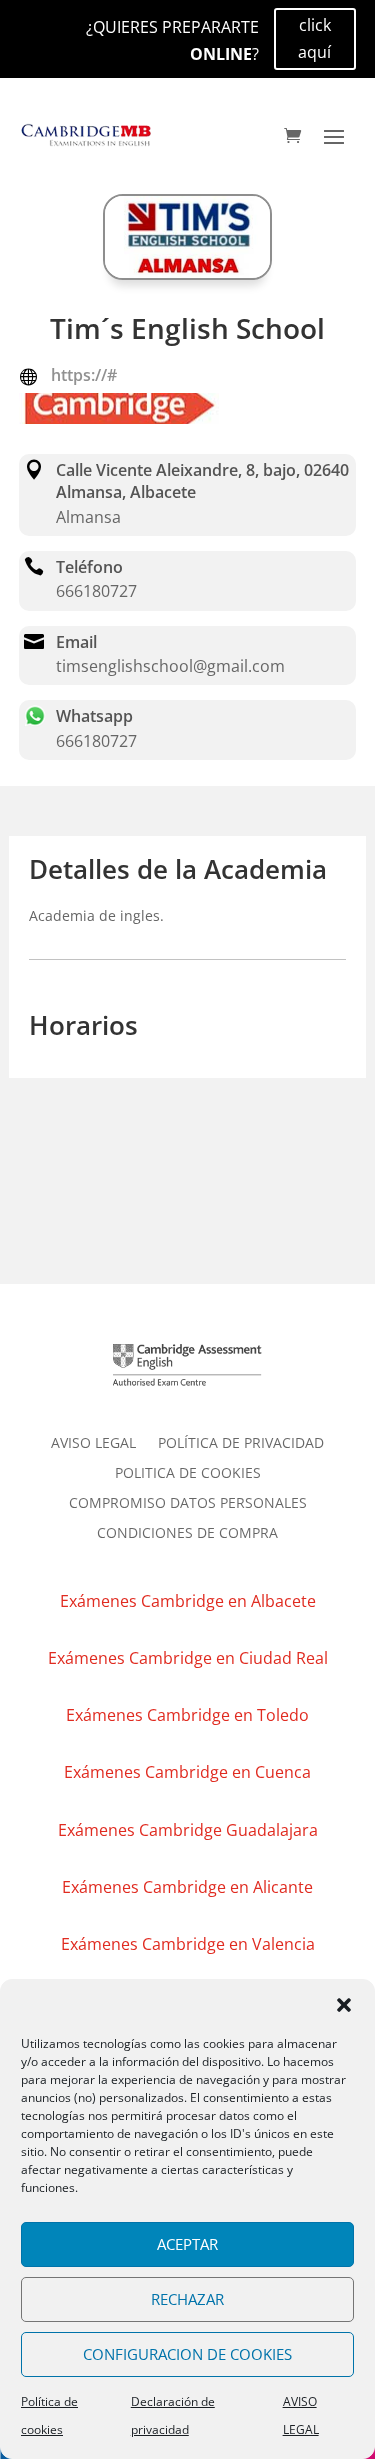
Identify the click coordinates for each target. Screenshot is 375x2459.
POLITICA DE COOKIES (188, 1474)
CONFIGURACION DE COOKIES (187, 2354)
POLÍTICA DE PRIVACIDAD (241, 1444)
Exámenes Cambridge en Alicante (187, 1887)
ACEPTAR (187, 2244)
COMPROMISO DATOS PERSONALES (188, 1504)
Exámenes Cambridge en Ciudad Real (188, 1658)
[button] (344, 2005)
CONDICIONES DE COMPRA (187, 1534)
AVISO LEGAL (93, 1444)
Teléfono (89, 567)
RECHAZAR (187, 2299)
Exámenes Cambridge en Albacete (188, 1601)
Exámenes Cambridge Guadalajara (188, 1830)
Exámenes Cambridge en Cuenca (187, 1772)
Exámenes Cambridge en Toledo (187, 1715)
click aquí (314, 38)
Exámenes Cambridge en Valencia (188, 1944)
